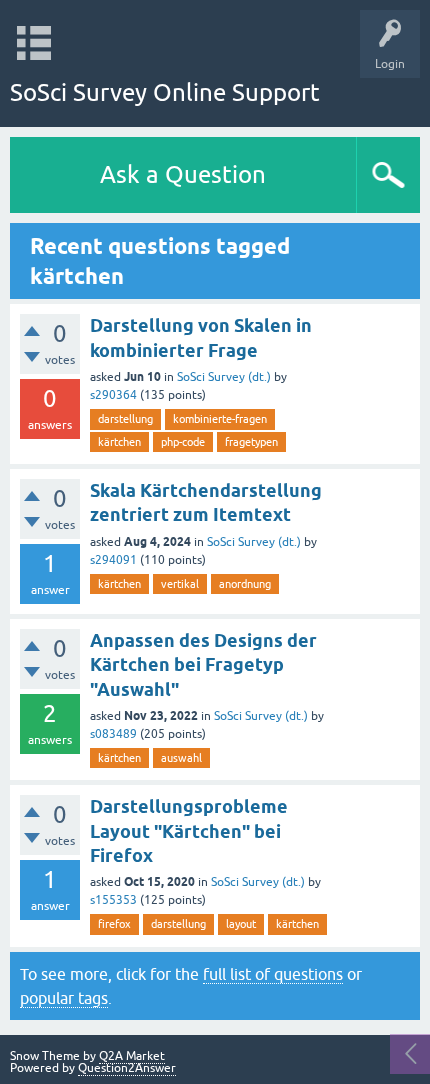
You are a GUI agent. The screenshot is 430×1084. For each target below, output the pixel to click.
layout (241, 924)
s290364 (113, 395)
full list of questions (273, 974)
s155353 (113, 900)
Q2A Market (132, 1056)
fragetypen (251, 442)
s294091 (113, 560)
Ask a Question (183, 174)
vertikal (180, 584)
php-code (183, 442)
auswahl (181, 758)
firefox (114, 924)
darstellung (125, 419)
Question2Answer (127, 1068)
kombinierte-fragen (220, 419)
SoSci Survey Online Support (165, 92)
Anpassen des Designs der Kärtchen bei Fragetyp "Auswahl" (203, 665)
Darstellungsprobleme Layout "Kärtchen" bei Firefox (189, 831)
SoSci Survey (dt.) (224, 377)
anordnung (245, 584)
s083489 (113, 734)
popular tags (64, 998)
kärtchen (119, 442)
